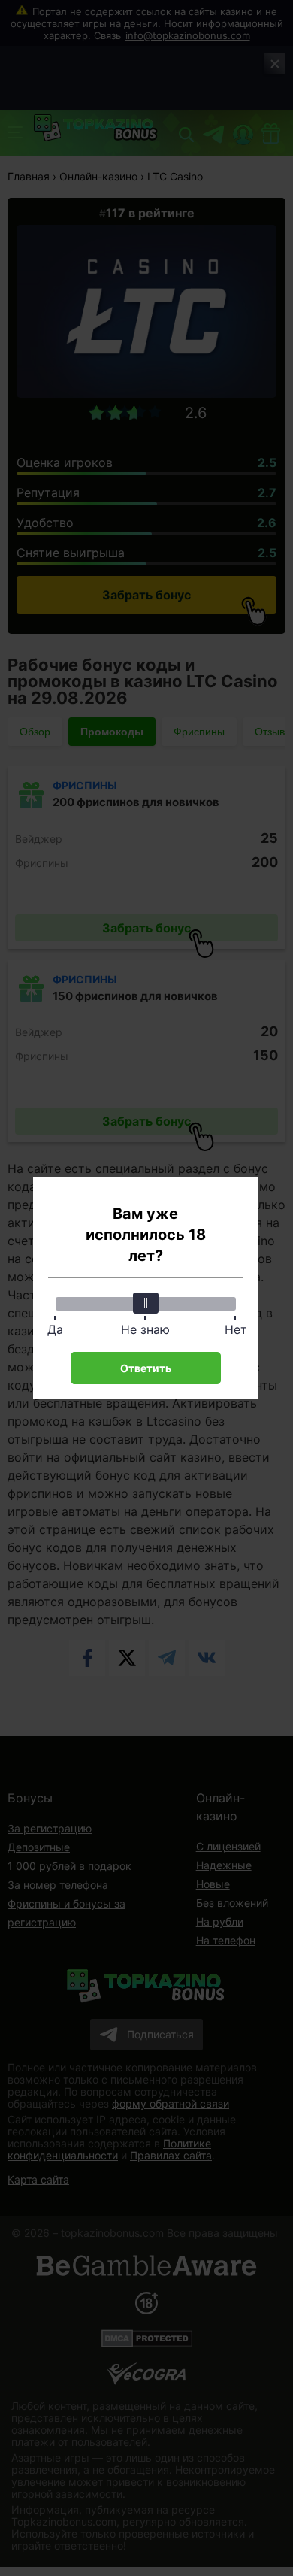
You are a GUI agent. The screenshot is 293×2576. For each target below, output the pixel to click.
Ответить (146, 1368)
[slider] (146, 1303)
